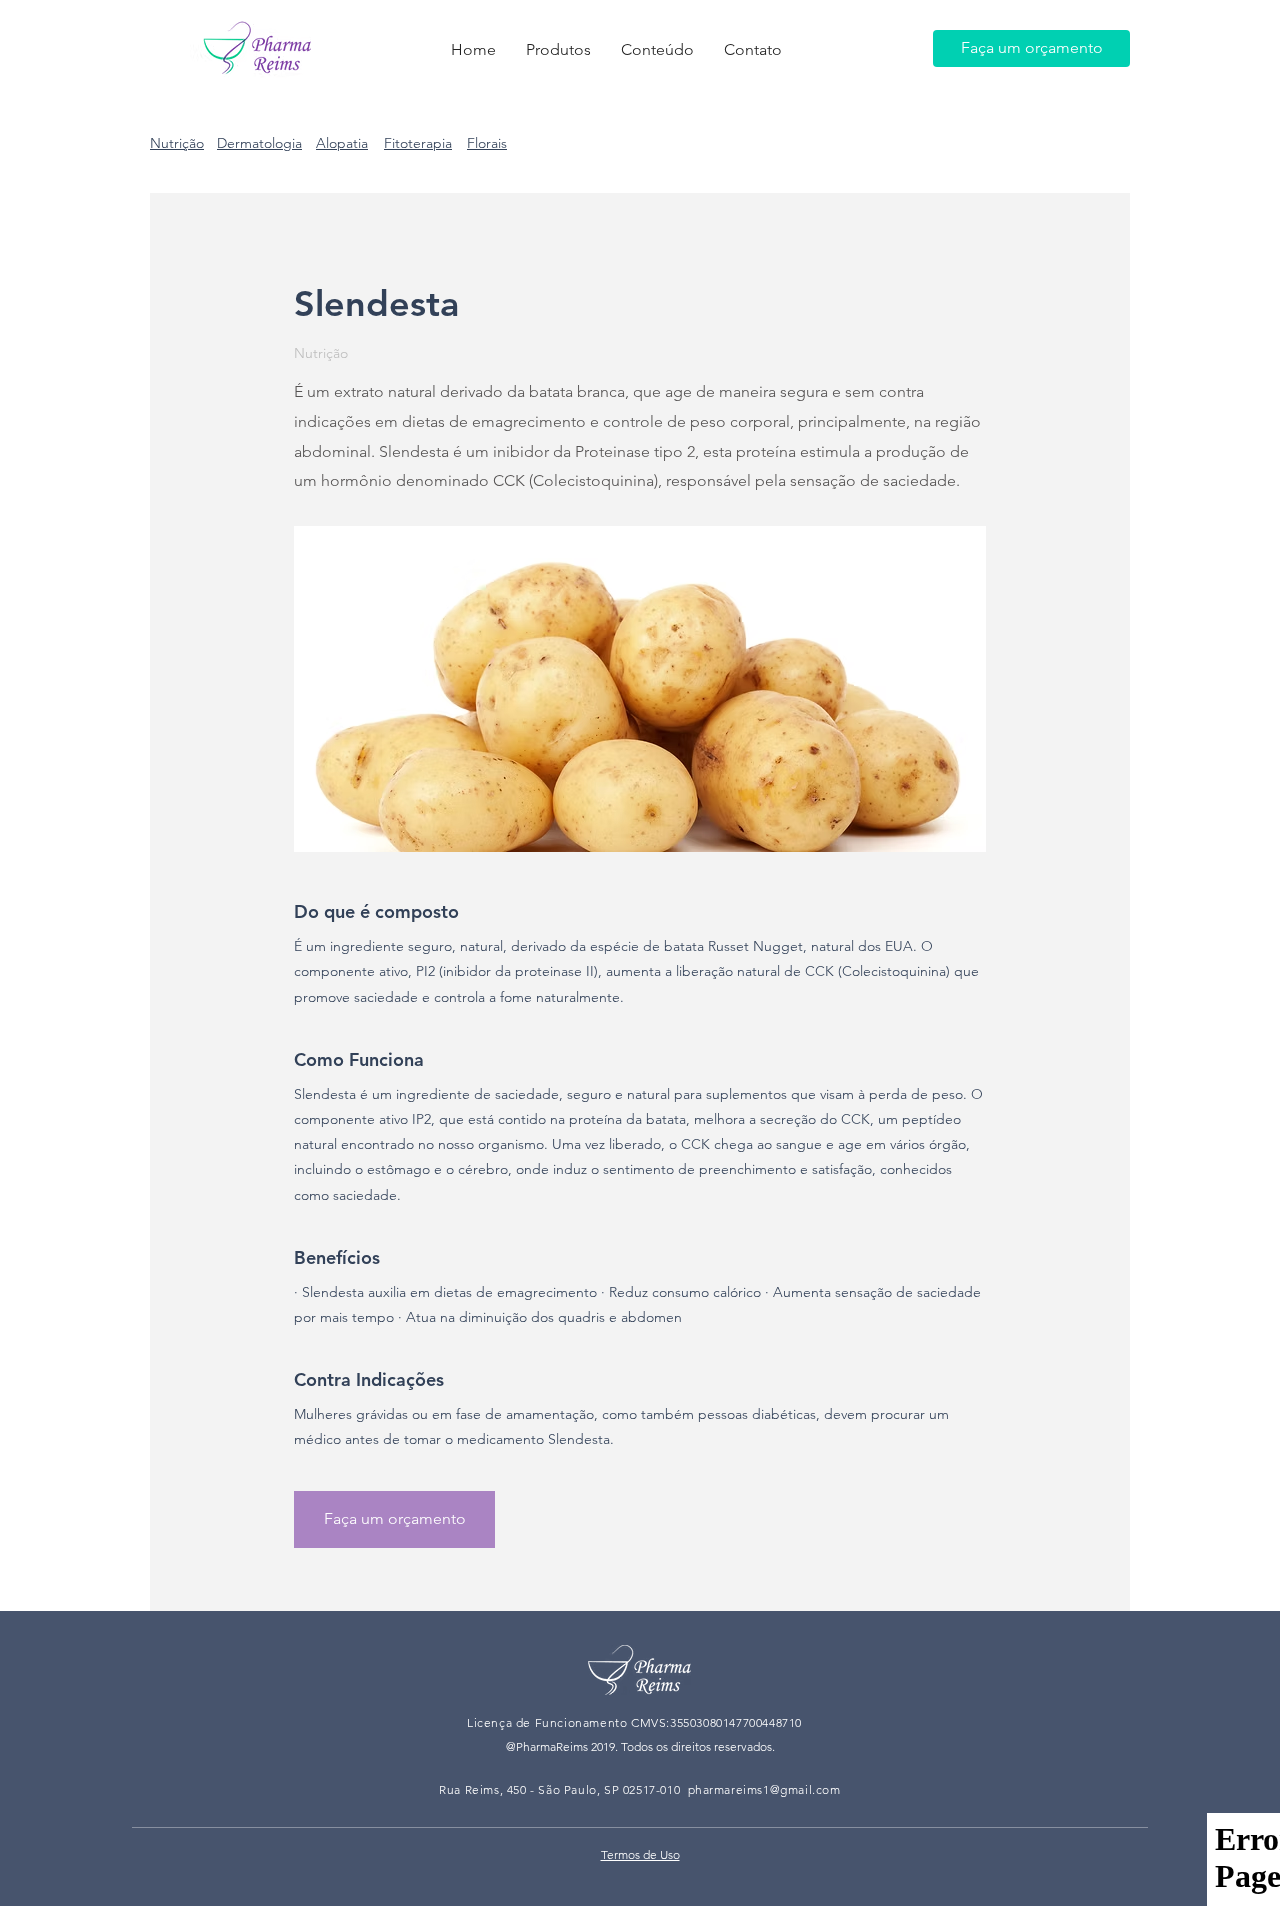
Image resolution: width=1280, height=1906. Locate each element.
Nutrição (177, 143)
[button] (558, 50)
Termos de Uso (640, 1854)
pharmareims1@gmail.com (764, 1789)
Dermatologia (259, 143)
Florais (487, 143)
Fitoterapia (418, 143)
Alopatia (342, 143)
